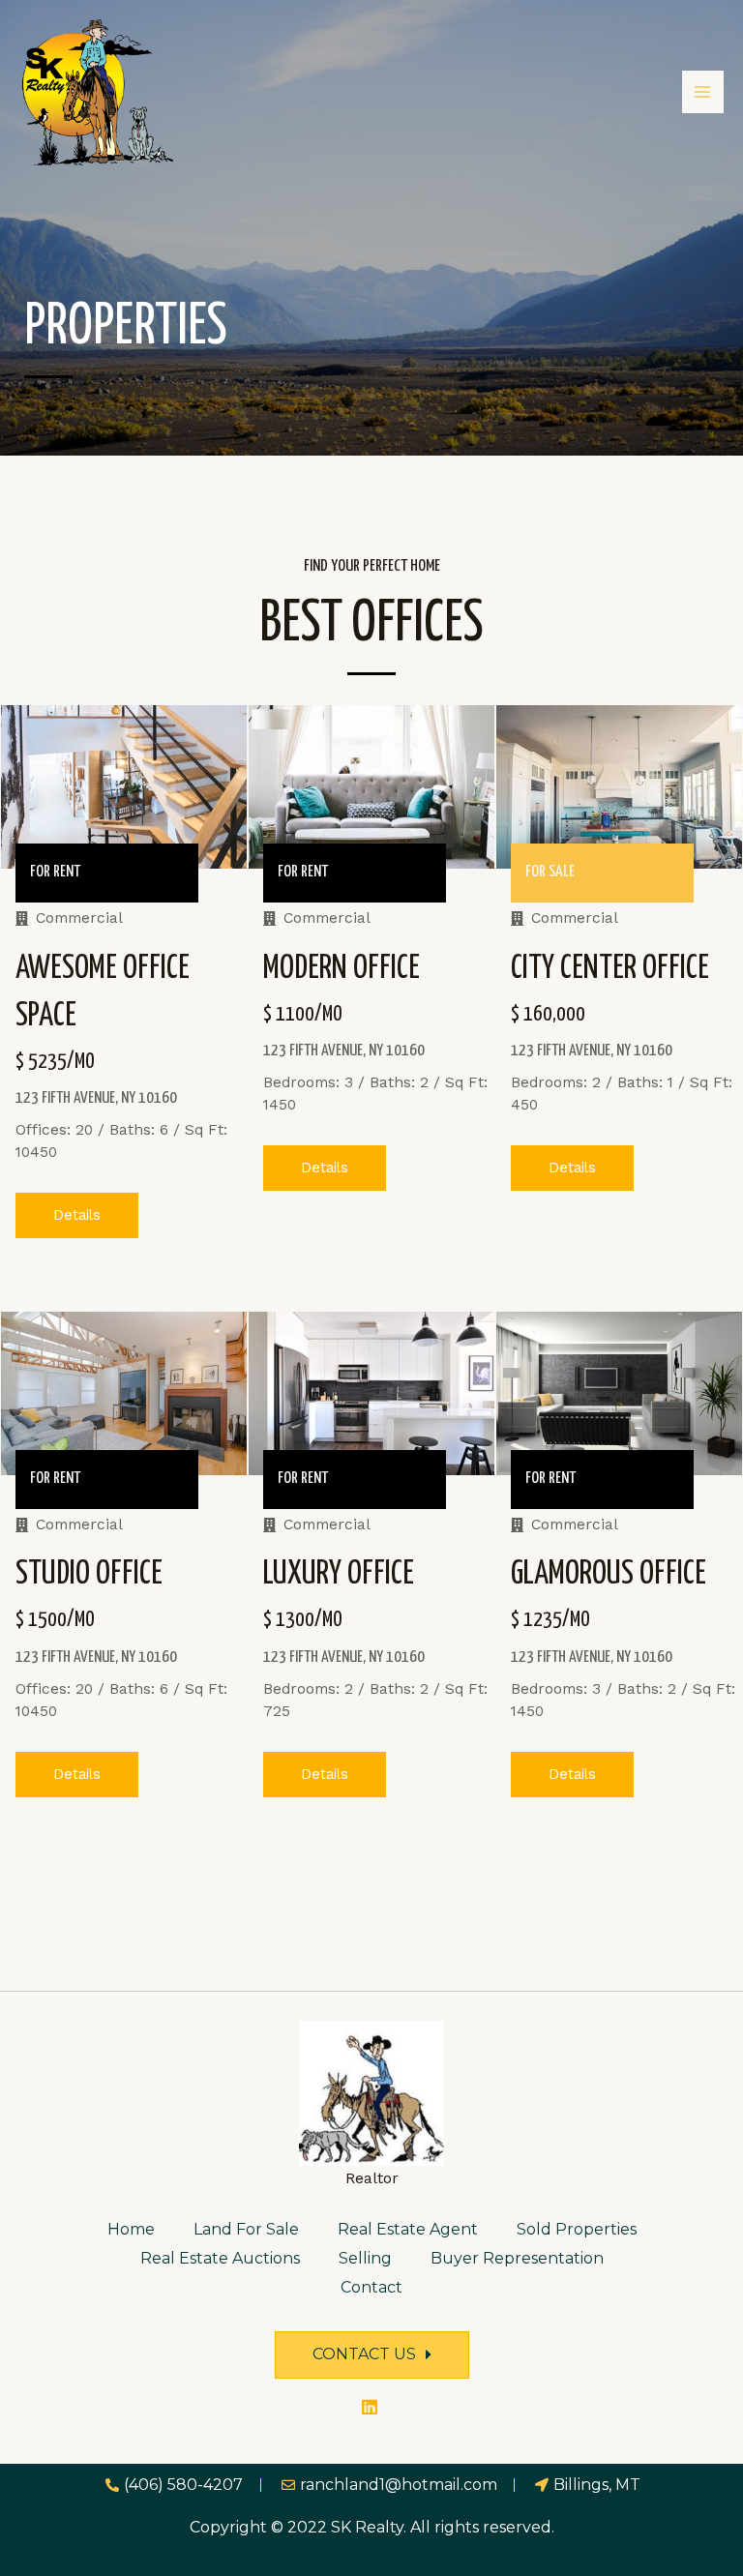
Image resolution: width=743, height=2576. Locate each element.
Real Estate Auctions (220, 2258)
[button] (77, 1215)
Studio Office (89, 1574)
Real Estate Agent (408, 2229)
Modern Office (342, 969)
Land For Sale (246, 2229)
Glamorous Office (609, 1574)
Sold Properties (577, 2229)
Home (131, 2229)
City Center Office (610, 969)
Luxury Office (339, 1574)
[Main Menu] (703, 91)
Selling (365, 2258)
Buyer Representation (517, 2258)
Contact (371, 2287)
